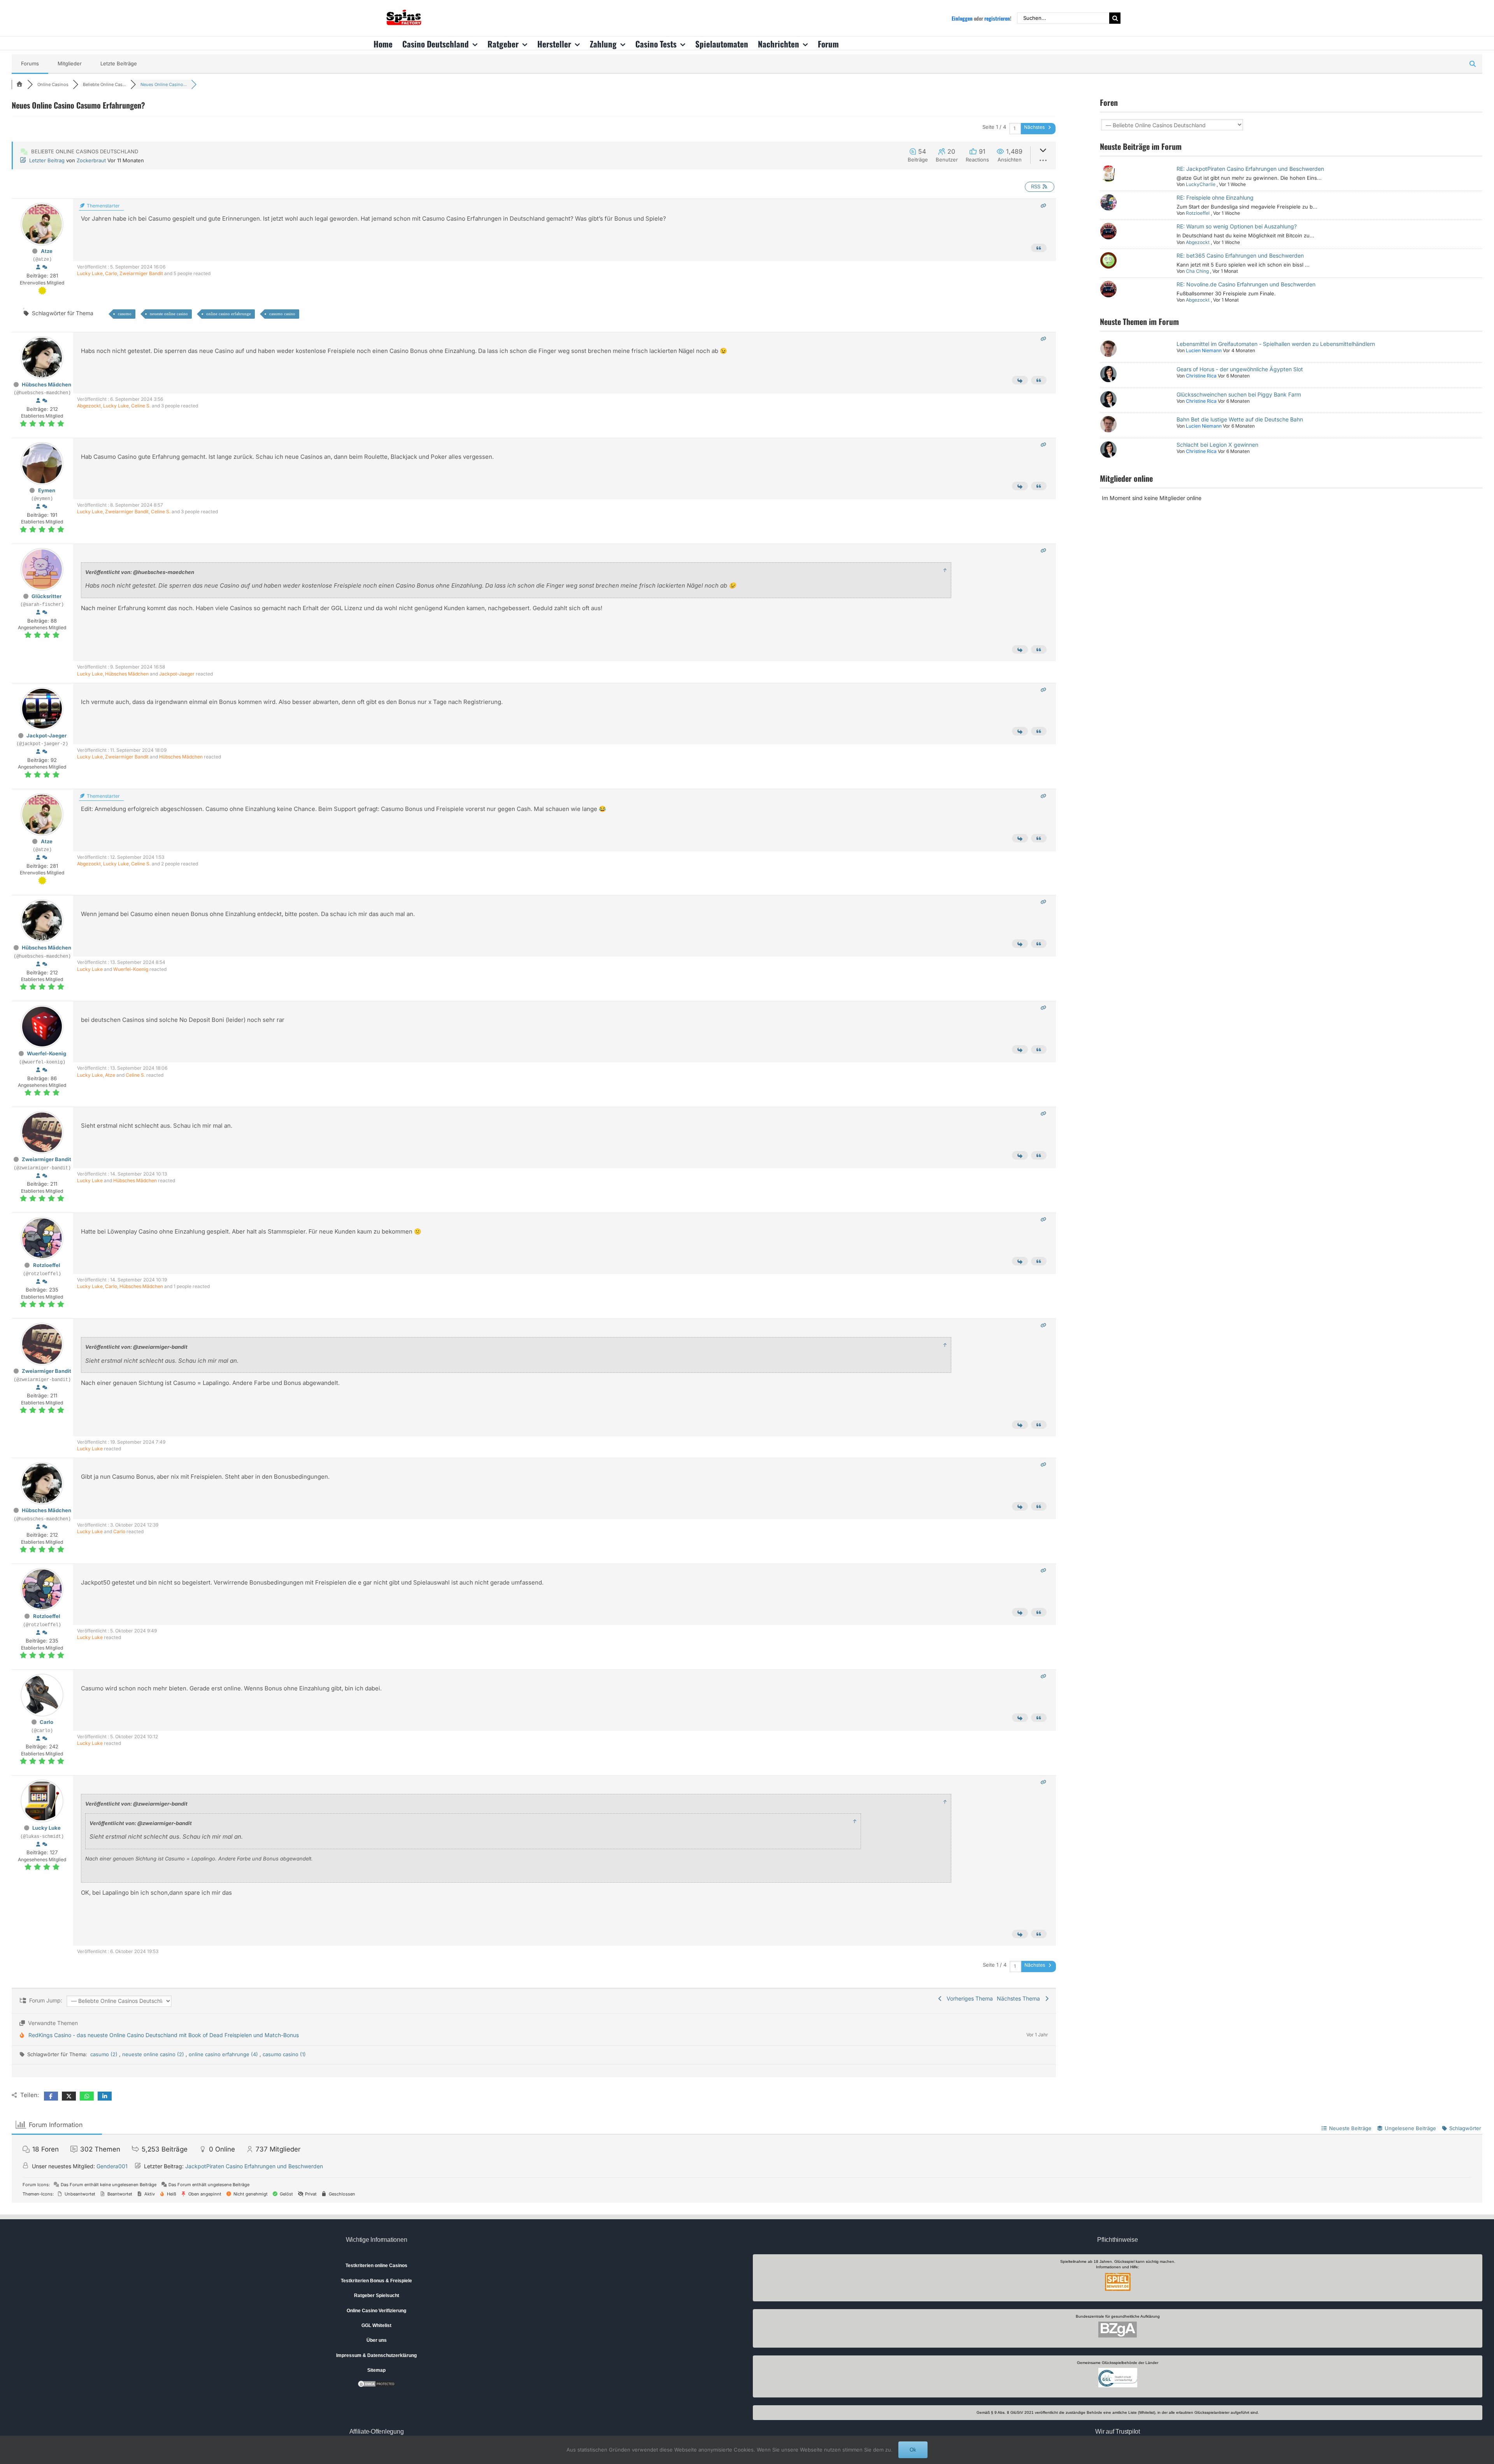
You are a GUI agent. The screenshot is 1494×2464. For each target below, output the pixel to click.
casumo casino (282, 314)
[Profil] (38, 267)
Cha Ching (1197, 271)
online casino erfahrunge (229, 314)
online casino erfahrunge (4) (224, 2054)
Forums (30, 63)
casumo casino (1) (284, 2054)
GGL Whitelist (376, 2325)
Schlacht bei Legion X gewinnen (1217, 445)
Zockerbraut (91, 160)
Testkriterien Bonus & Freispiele (376, 2281)
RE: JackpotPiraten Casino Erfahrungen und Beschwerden (1250, 169)
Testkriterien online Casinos (376, 2266)
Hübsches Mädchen (46, 384)
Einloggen (962, 18)
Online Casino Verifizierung (376, 2311)
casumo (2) (105, 2054)
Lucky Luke (90, 273)
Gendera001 (112, 2166)
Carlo (111, 273)
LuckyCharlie (1201, 184)
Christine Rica (1201, 376)
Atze (47, 251)
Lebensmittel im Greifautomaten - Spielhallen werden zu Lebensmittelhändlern (1276, 344)
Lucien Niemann (1204, 350)
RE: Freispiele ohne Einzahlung (1215, 197)
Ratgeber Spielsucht (377, 2296)
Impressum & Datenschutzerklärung (376, 2355)
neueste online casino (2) (154, 2054)
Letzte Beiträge (119, 63)
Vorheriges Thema (968, 1998)
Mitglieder (70, 63)
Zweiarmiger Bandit (141, 273)
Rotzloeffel (47, 1265)
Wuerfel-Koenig (131, 969)
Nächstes (1035, 127)
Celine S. (141, 406)
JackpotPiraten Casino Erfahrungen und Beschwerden (254, 2166)
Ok (913, 2450)
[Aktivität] (45, 267)
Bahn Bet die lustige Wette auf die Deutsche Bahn (1240, 419)
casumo (125, 314)
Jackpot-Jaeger (177, 674)
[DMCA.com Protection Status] (377, 2383)
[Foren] (19, 84)
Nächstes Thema (1020, 1998)
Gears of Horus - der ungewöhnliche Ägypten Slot (1240, 369)
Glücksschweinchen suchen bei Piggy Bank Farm (1239, 394)
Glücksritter (46, 596)
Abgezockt (89, 406)
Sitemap (376, 2370)
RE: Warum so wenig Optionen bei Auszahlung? (1237, 226)
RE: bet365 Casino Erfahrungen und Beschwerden (1240, 255)
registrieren (997, 18)
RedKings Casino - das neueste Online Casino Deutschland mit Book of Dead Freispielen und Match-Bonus (164, 2035)
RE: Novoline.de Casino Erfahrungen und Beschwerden (1246, 284)
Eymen (47, 490)
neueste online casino (169, 314)
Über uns (377, 2340)
